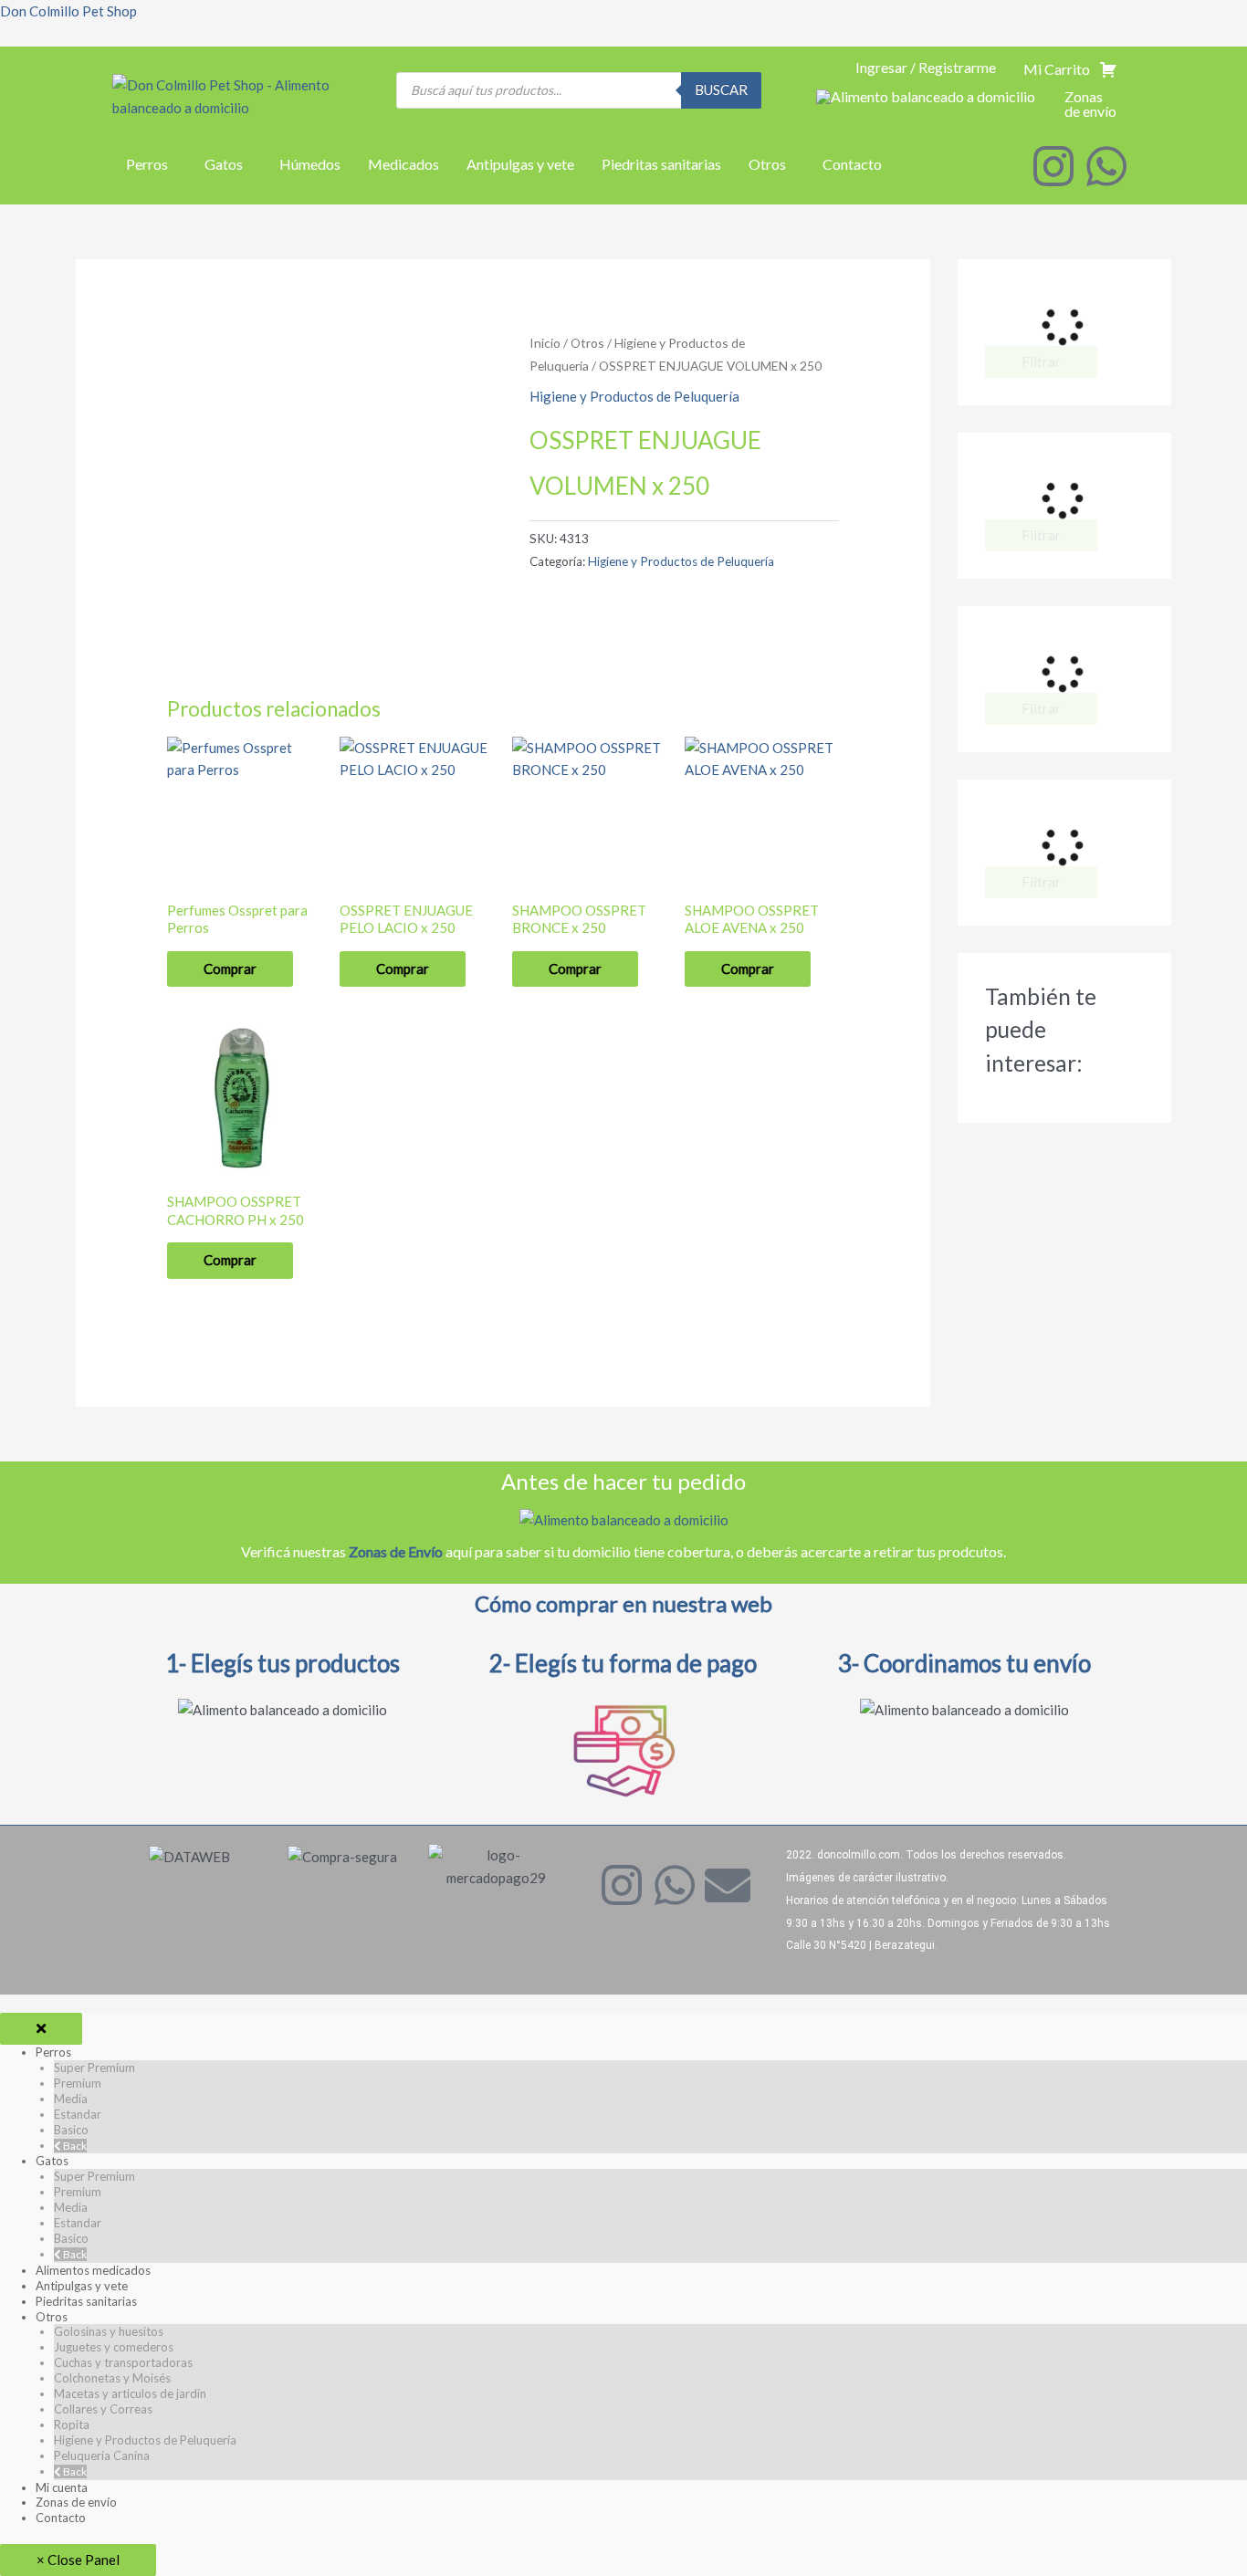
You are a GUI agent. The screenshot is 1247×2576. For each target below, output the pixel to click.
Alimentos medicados (93, 2270)
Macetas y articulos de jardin (130, 2393)
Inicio (545, 343)
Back (74, 2146)
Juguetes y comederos (114, 2347)
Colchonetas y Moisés (112, 2378)
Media (71, 2099)
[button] (152, 164)
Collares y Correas (103, 2409)
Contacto (852, 164)
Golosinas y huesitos (109, 2331)
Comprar (230, 969)
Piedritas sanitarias (661, 164)
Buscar (721, 89)
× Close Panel (78, 2560)
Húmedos (310, 164)
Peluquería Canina (102, 2456)
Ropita (72, 2424)
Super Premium (94, 2068)
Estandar (78, 2114)
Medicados (403, 164)
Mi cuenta (62, 2487)
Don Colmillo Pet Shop (68, 11)
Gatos (224, 164)
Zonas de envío (76, 2502)
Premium (78, 2083)
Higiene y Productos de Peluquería (634, 396)
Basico (71, 2130)
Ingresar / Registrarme (926, 67)
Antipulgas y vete (520, 164)
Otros (767, 164)
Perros (147, 164)
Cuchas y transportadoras (123, 2362)
